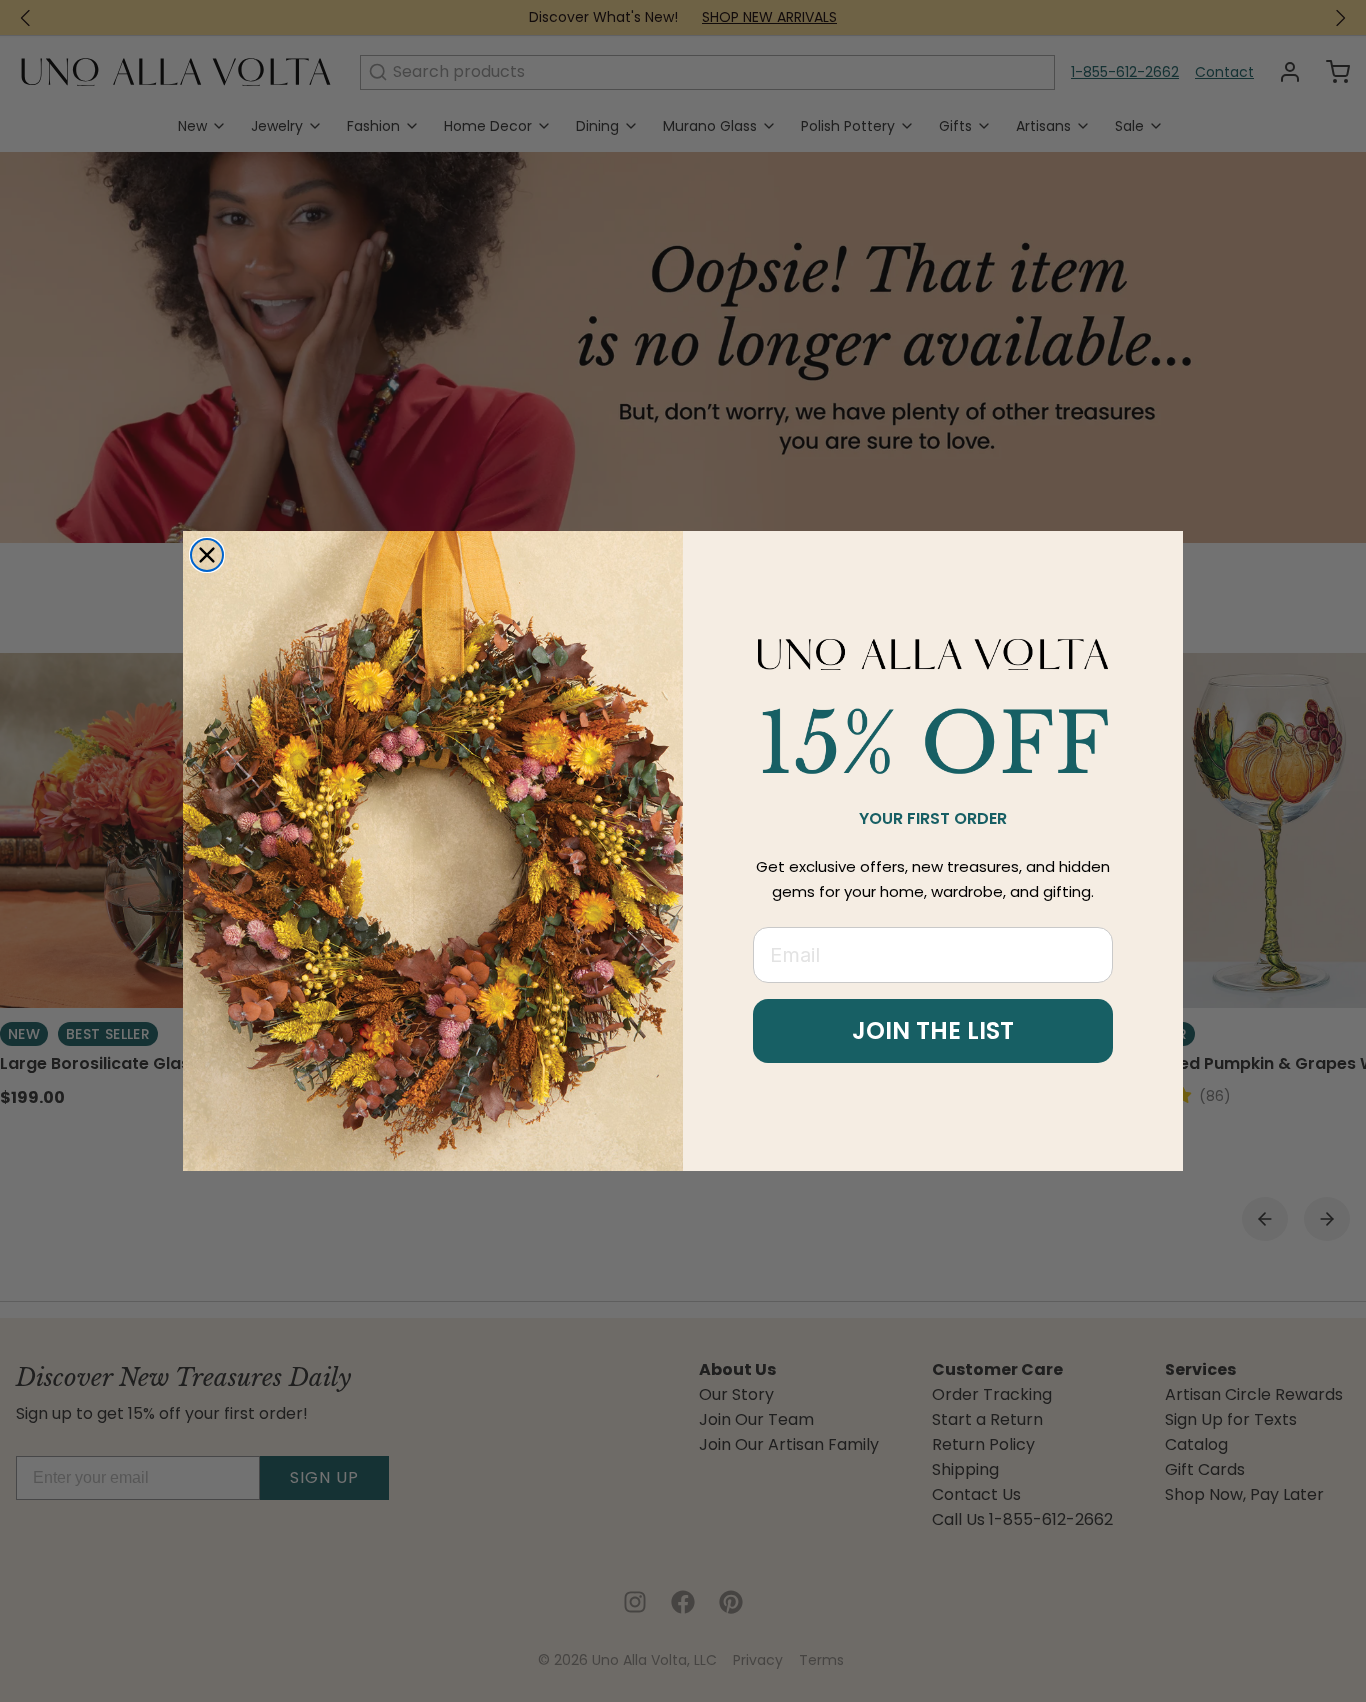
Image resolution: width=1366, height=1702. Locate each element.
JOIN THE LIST (933, 1030)
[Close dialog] (207, 555)
